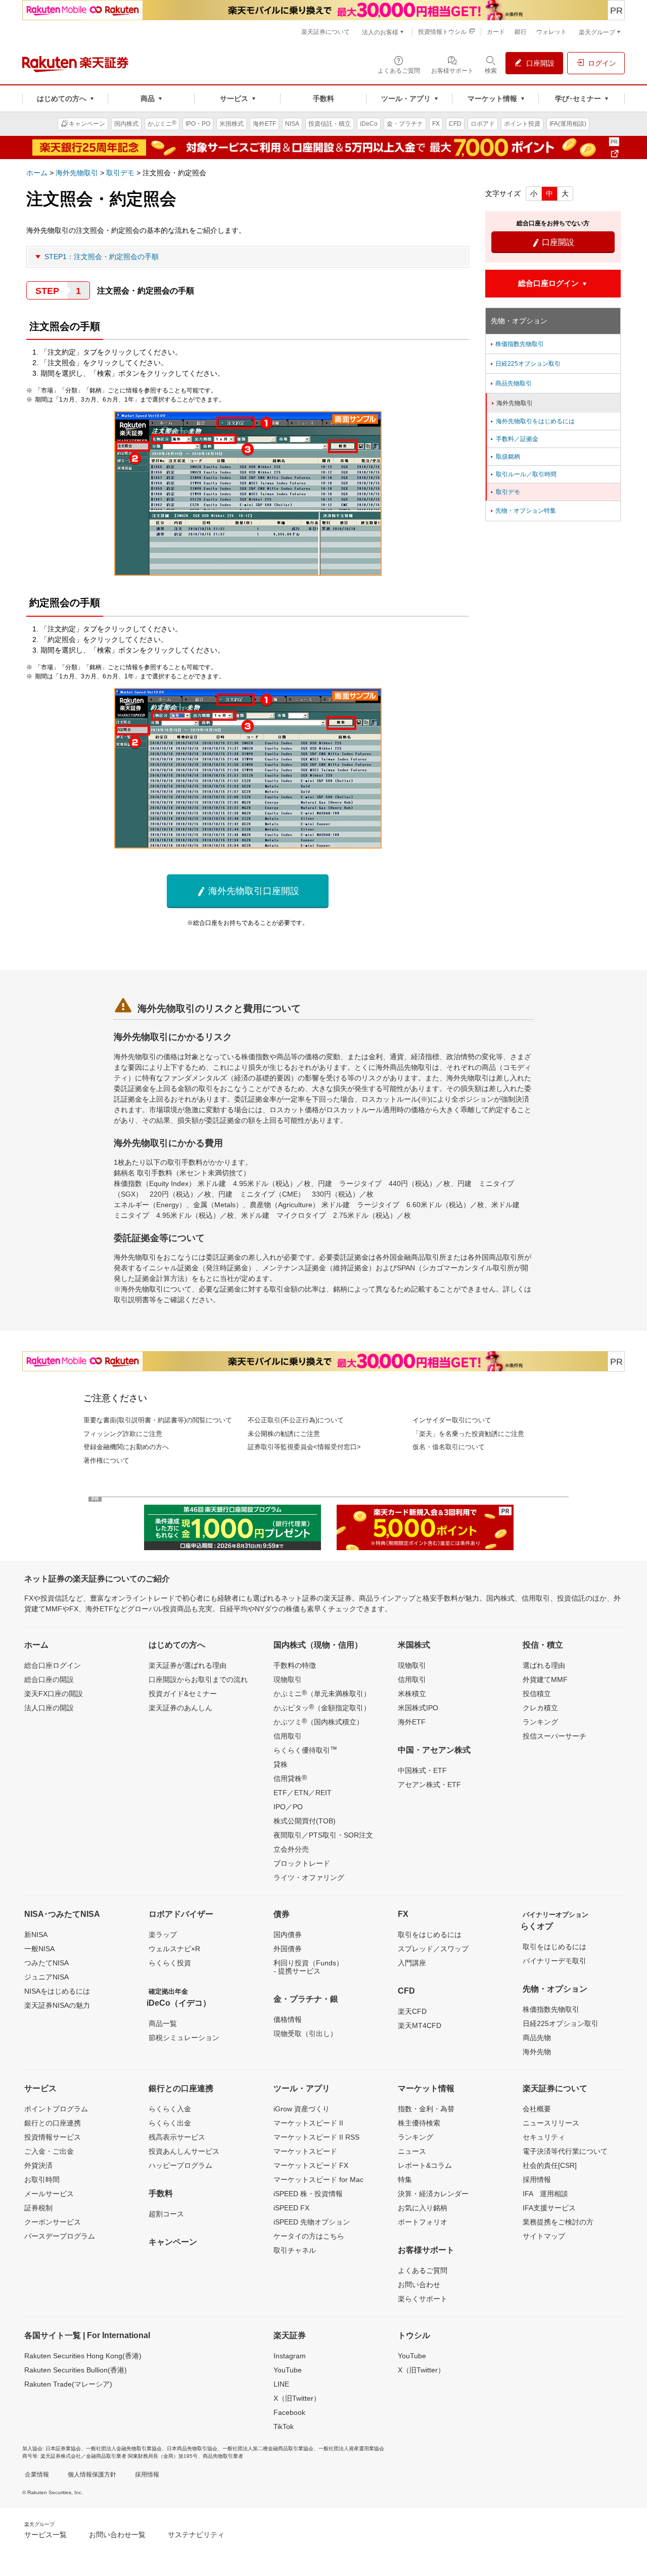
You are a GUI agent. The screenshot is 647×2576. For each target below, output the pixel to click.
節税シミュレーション (184, 2038)
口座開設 (553, 242)
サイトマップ (544, 2236)
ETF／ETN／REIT (303, 1793)
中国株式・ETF (422, 1770)
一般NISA (39, 1949)
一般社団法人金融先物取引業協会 (124, 2448)
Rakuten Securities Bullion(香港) (76, 2370)
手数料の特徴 (295, 1665)
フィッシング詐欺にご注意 (123, 1434)
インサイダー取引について (452, 1420)
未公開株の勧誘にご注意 (284, 1434)
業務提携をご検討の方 (558, 2222)
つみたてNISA (47, 1963)
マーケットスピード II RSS (316, 2137)
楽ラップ (163, 1935)
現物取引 (288, 1679)
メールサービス (49, 2194)
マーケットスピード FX (311, 2165)
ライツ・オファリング (309, 1877)
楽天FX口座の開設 (54, 1694)
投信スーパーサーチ (554, 1736)
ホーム (37, 173)
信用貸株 (290, 1778)
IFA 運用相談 (545, 2194)
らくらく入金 (170, 2109)
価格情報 (288, 2019)
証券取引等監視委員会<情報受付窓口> (304, 1447)
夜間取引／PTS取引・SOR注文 (323, 1835)
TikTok (284, 2426)
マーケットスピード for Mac (318, 2179)
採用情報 (537, 2179)
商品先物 (537, 2038)
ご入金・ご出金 (49, 2151)
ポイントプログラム (56, 2109)
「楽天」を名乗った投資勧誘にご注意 (468, 1434)
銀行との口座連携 (53, 2123)
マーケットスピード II (308, 2123)
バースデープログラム (60, 2236)
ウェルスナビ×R (174, 1949)
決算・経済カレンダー (433, 2194)
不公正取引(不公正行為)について (296, 1420)
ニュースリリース (551, 2123)
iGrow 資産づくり (302, 2109)
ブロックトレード (302, 1863)
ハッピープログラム (180, 2165)
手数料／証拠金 (514, 439)
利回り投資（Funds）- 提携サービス (308, 1967)
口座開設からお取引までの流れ (198, 1679)
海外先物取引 (77, 173)
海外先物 (537, 2052)
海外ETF (412, 1722)
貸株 (281, 1764)
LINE (281, 2384)
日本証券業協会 (63, 2448)
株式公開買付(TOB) (305, 1821)
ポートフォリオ (423, 2222)
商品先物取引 (510, 383)
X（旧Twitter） (297, 2398)
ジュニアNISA (47, 1977)
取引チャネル (295, 2250)
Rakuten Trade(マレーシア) (68, 2384)
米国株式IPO (418, 1708)
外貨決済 (38, 2165)
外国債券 (288, 1949)
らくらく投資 (170, 1963)
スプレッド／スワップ (433, 1949)
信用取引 (288, 1736)
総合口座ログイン (53, 1665)
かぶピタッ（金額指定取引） (322, 1707)
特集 (405, 2179)
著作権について (106, 1460)
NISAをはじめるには (57, 1991)
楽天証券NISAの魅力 (57, 2005)
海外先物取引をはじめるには (532, 421)
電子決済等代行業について (565, 2151)
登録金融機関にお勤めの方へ (126, 1447)
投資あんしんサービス (184, 2151)
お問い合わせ (419, 2285)
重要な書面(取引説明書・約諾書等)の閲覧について (158, 1420)
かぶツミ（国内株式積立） (318, 1721)
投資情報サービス (53, 2137)
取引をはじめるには (430, 1935)
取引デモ (120, 173)
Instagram (290, 2356)
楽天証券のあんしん (180, 1708)
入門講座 (412, 1963)
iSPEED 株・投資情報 (308, 2194)
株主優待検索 (419, 2123)
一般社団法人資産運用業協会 (351, 2448)
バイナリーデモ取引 (554, 1961)
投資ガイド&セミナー (183, 1694)
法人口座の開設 (49, 1708)
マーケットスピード (305, 2151)
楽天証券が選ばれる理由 (188, 1665)
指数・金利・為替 (426, 2109)
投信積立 (537, 1694)
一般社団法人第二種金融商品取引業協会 (268, 2448)
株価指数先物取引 (516, 344)
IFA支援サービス (549, 2208)
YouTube (288, 2370)
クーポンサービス (53, 2222)
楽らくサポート (423, 2299)
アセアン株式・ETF (429, 1785)
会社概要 (537, 2109)
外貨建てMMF (545, 1679)
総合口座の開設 (49, 1679)
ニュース (412, 2151)
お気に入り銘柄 (423, 2208)
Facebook (289, 2412)
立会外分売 (291, 1849)
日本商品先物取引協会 (192, 2448)
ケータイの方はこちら (309, 2236)
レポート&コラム (425, 2165)
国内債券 (288, 1935)
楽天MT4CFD (420, 2025)
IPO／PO (288, 1807)
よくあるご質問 (423, 2270)
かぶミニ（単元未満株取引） (322, 1693)
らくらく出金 (170, 2123)
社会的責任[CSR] (550, 2165)
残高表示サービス (177, 2137)
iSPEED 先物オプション (312, 2222)
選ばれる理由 (544, 1665)
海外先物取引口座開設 (248, 891)
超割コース (166, 2214)
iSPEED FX (291, 2208)
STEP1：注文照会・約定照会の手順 (102, 257)
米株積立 (412, 1694)
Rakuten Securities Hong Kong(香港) (83, 2356)
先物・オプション (519, 321)
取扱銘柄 (504, 457)
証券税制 (38, 2208)
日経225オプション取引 (525, 364)
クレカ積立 (540, 1708)
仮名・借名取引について (449, 1447)
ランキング (540, 1722)
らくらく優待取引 (305, 1750)
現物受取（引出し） (305, 2034)
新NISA (36, 1935)
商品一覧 (163, 2023)
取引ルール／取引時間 (523, 474)
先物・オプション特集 (522, 511)
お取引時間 (42, 2179)
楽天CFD (412, 2011)
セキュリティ (544, 2137)
